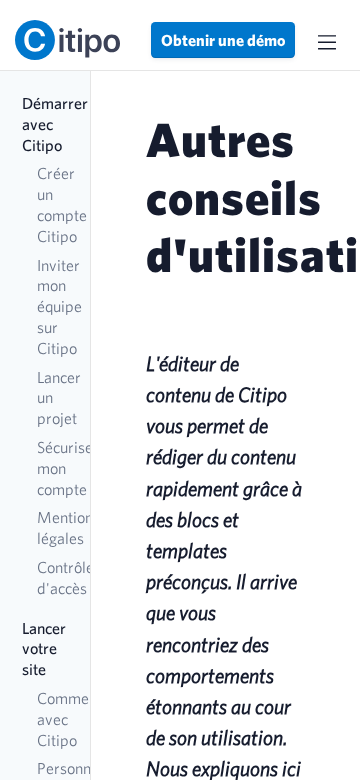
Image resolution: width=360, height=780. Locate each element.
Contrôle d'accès (53, 577)
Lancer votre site (44, 649)
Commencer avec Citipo (53, 719)
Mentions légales (53, 527)
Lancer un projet (53, 398)
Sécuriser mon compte (53, 468)
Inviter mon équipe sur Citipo (53, 306)
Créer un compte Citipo (53, 204)
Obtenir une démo (223, 40)
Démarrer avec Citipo (46, 124)
